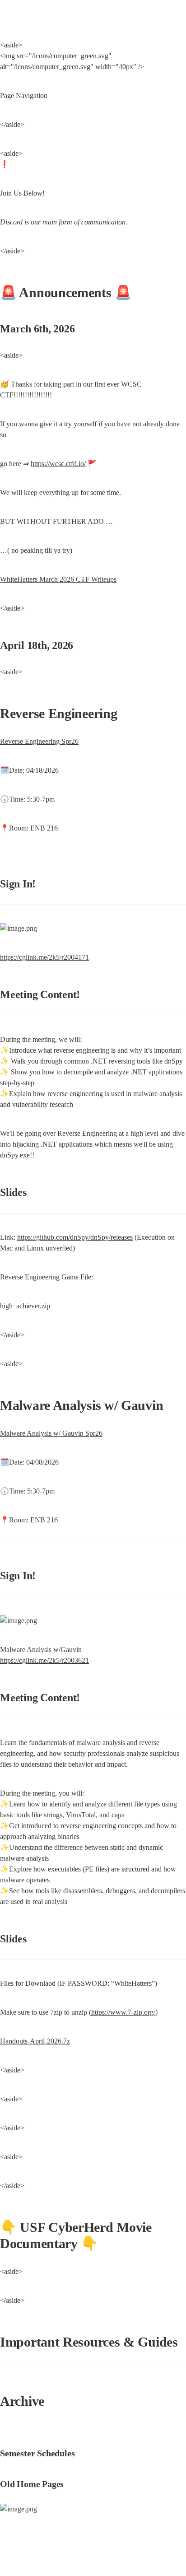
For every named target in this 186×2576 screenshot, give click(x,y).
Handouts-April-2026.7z (35, 2041)
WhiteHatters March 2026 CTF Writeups (58, 579)
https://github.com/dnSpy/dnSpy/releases (75, 1237)
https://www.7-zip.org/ (123, 2012)
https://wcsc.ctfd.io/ (58, 464)
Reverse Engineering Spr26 (39, 741)
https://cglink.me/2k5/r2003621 (44, 1660)
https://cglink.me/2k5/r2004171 (44, 957)
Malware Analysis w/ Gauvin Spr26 (51, 1433)
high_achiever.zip (25, 1306)
